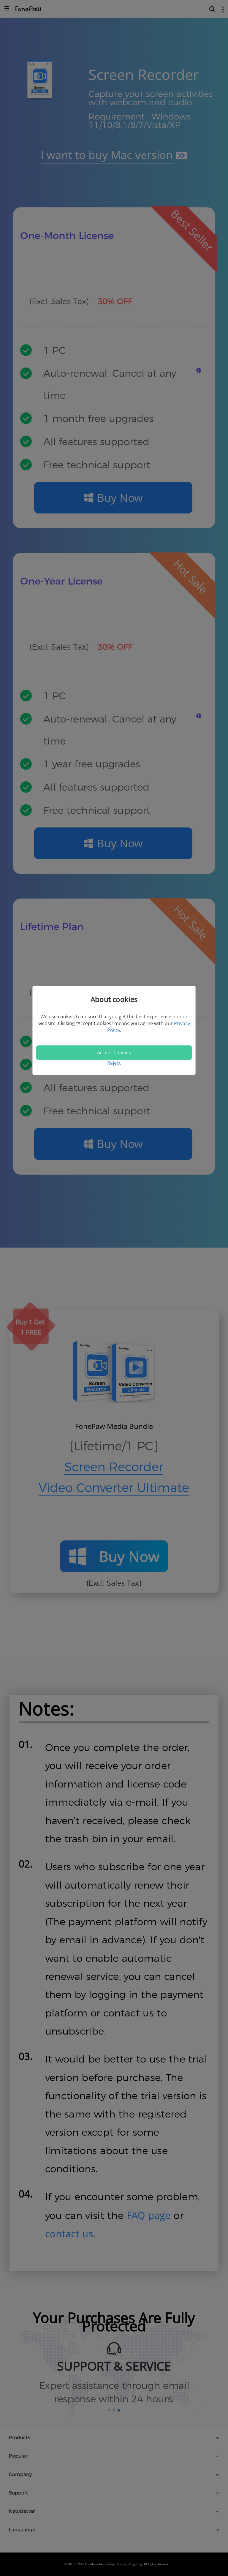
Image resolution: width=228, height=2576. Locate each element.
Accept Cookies (114, 1053)
